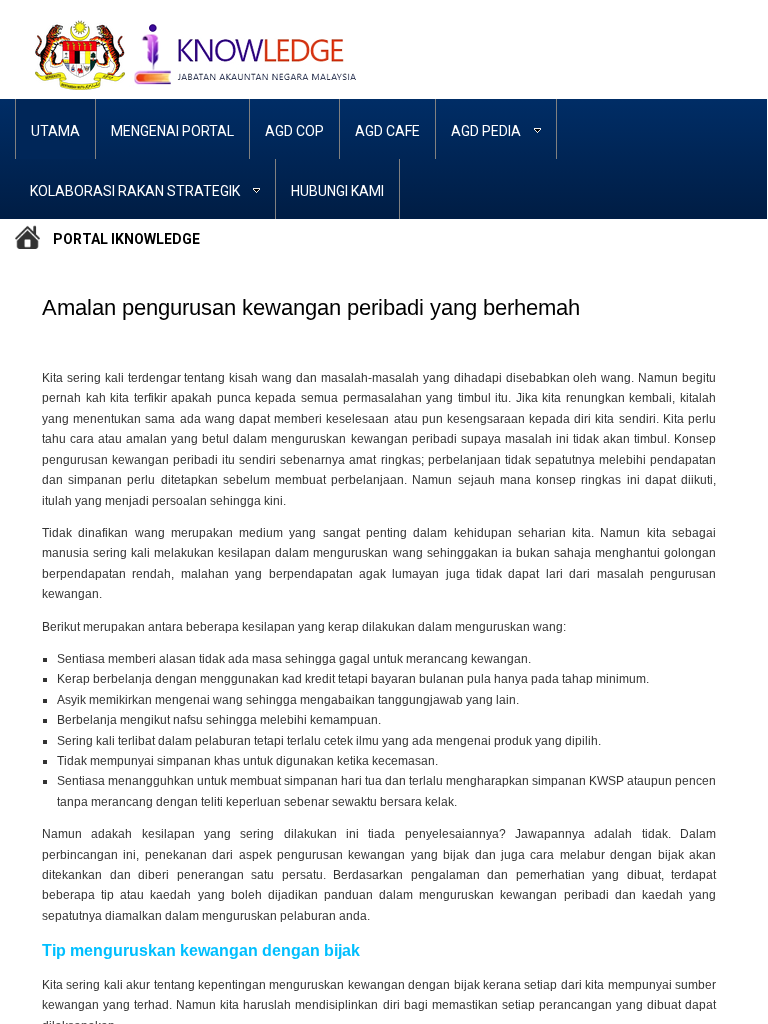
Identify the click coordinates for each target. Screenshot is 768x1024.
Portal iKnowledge (126, 238)
